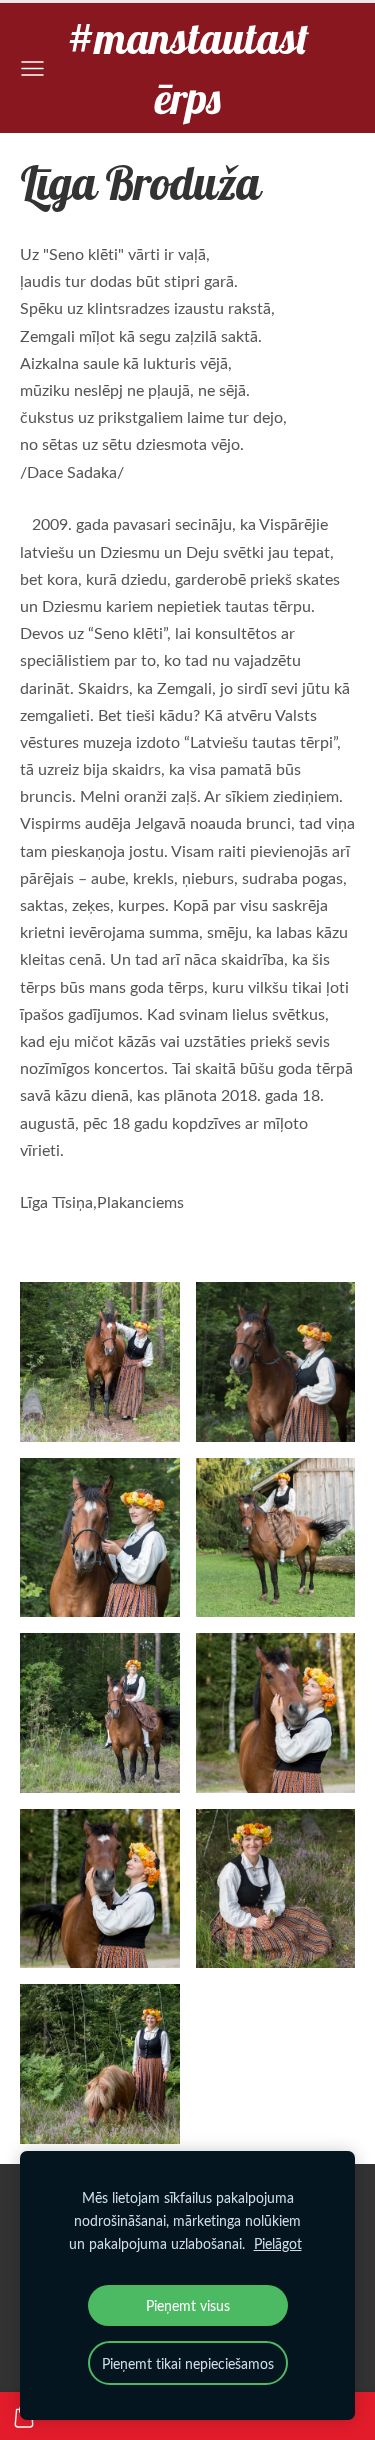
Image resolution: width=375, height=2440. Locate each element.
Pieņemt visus (188, 2305)
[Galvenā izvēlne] (32, 68)
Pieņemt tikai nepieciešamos (188, 2363)
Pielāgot (278, 2243)
